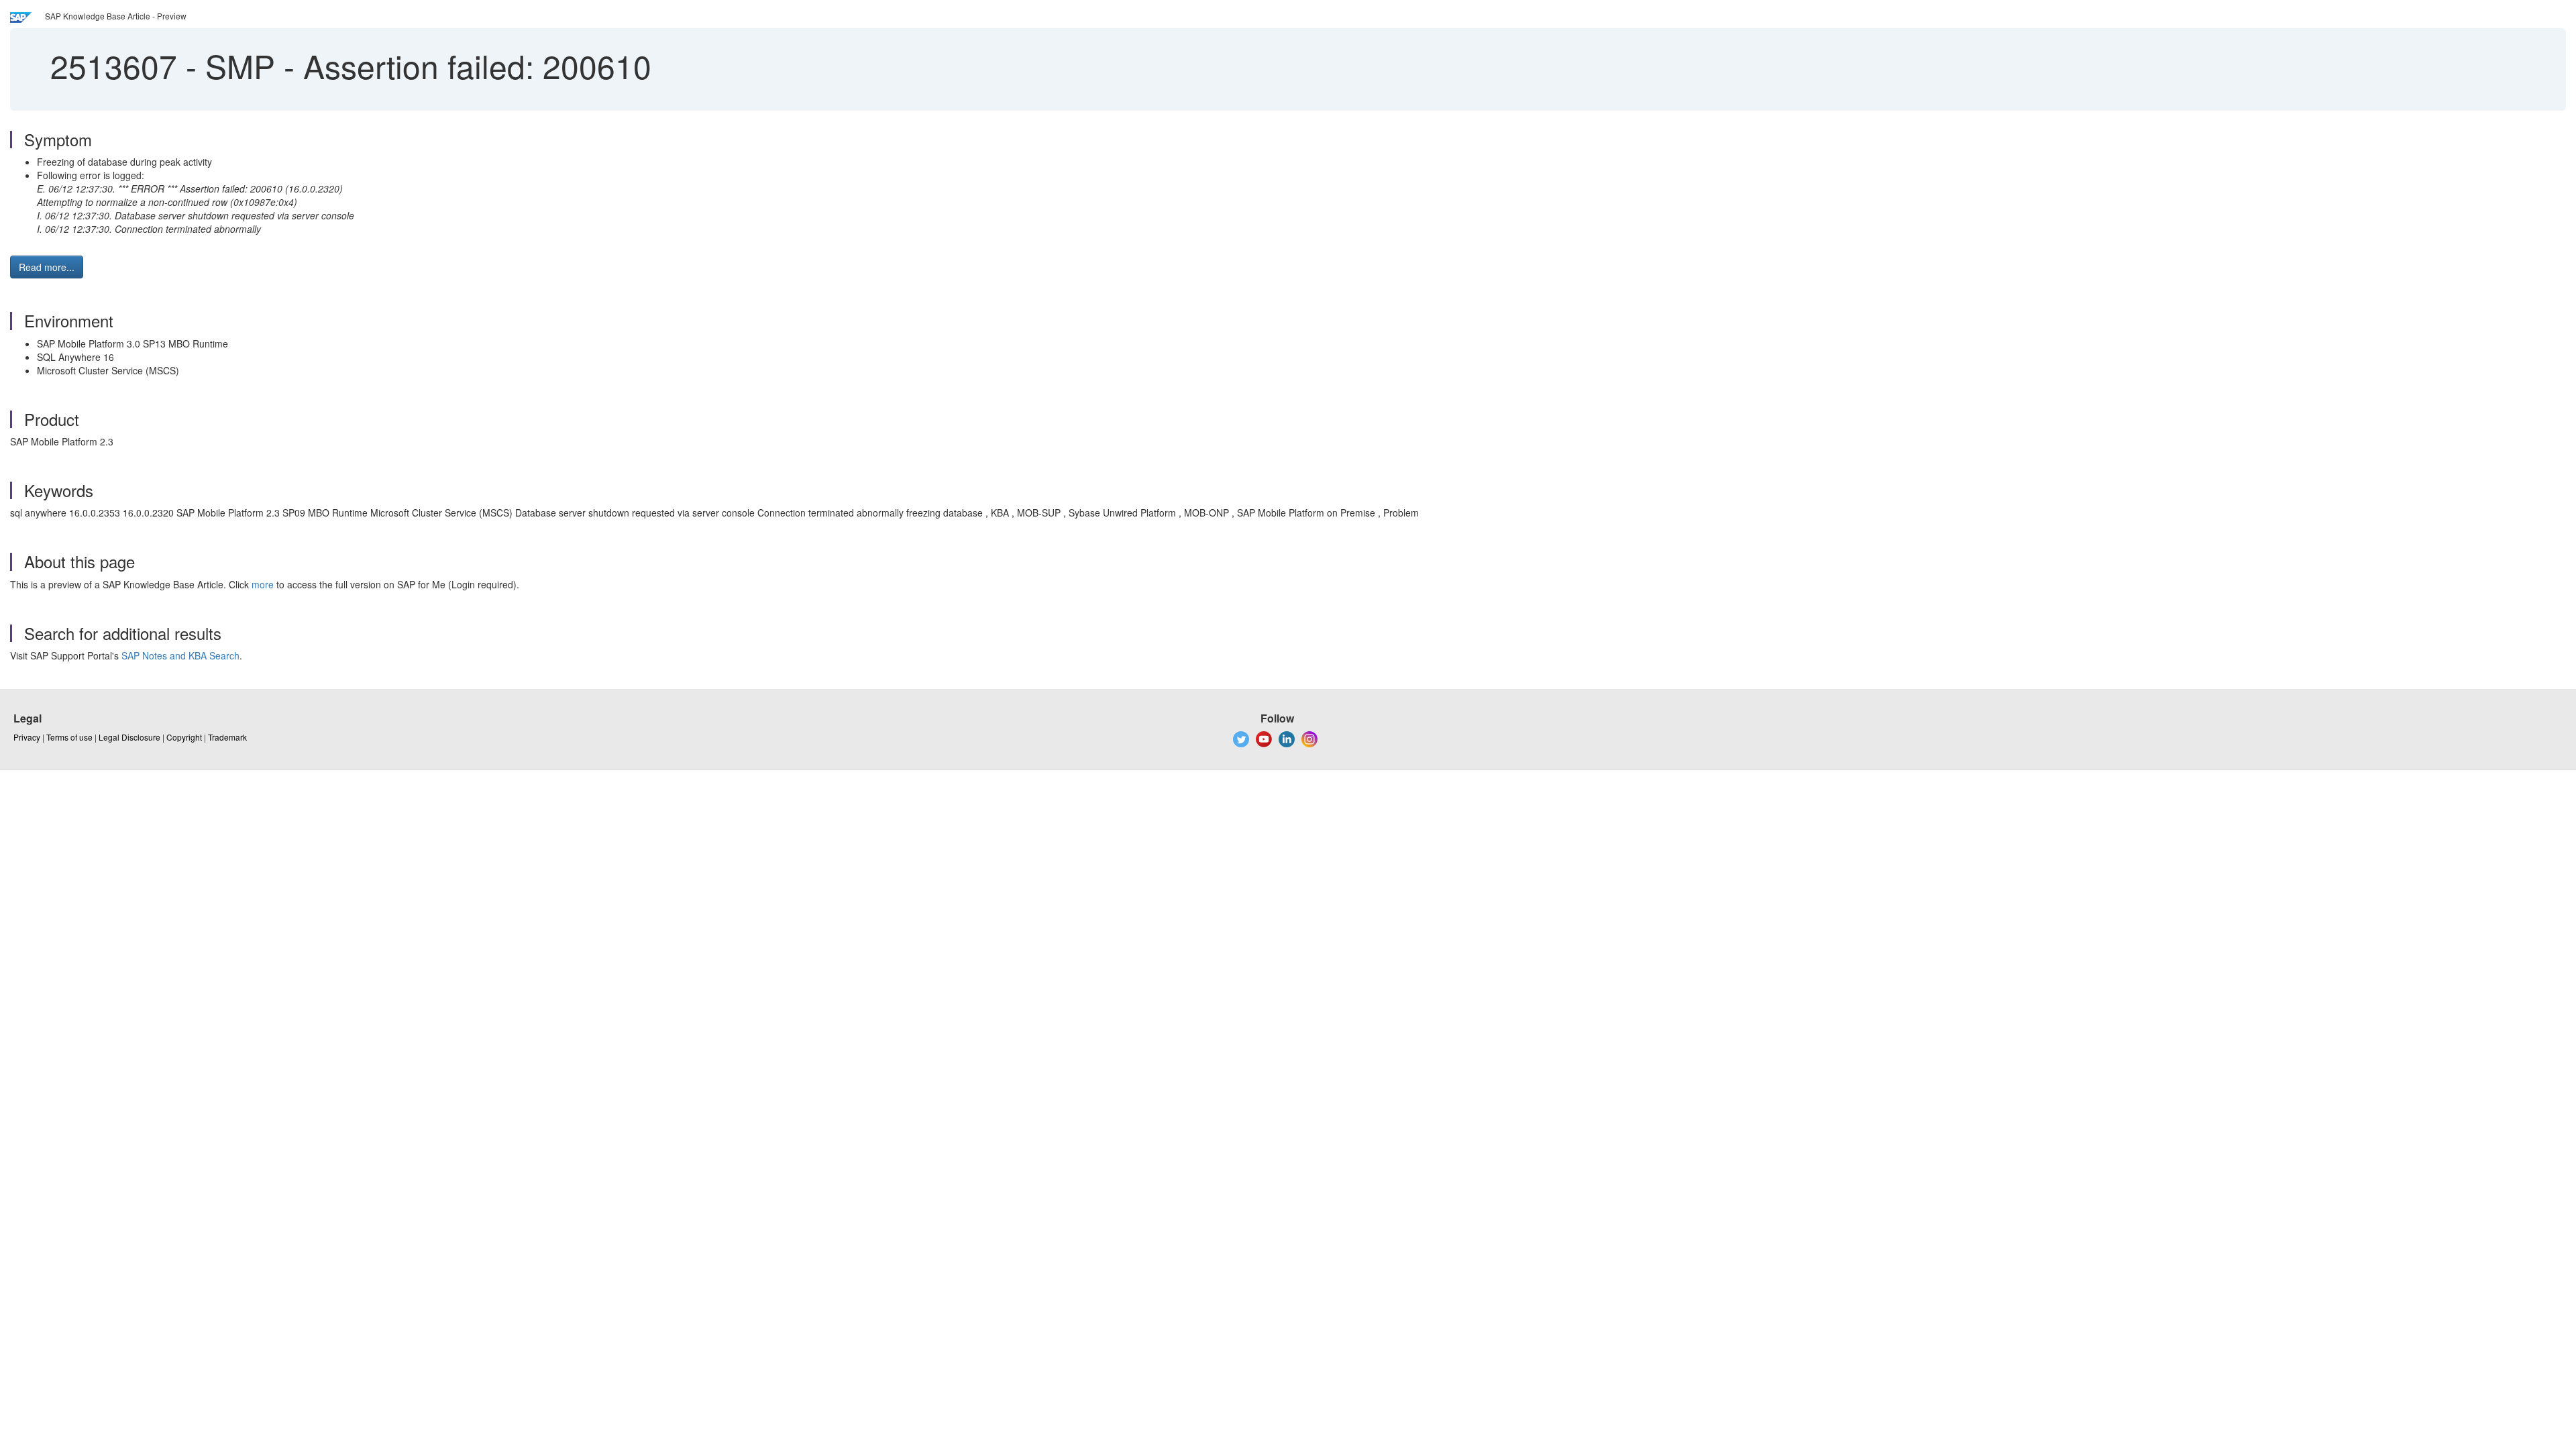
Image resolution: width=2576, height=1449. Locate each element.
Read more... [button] (47, 267)
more (263, 584)
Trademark (227, 737)
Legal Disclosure (129, 737)
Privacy (27, 737)
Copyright (184, 737)
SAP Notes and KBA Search (180, 655)
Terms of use (69, 737)
